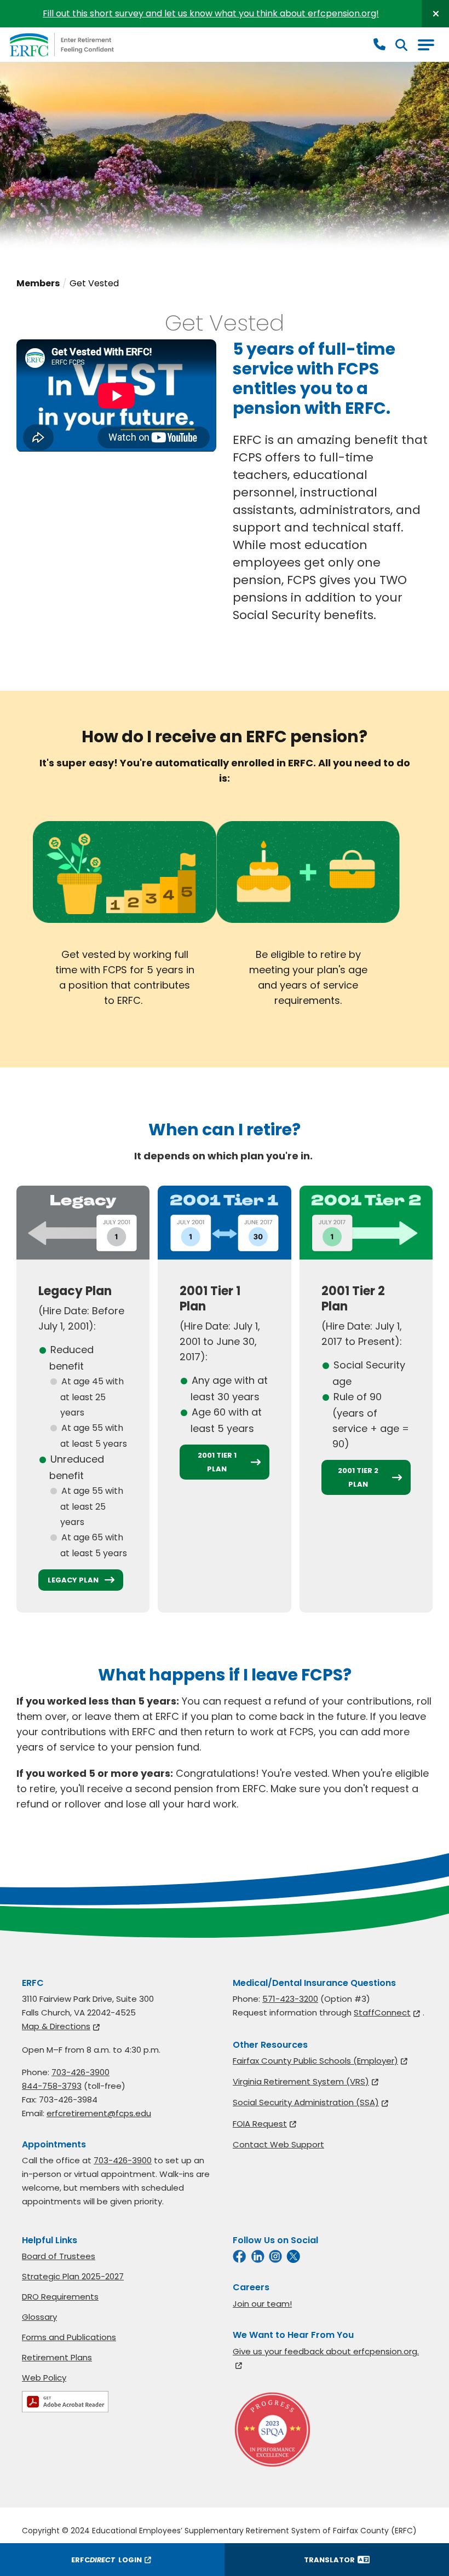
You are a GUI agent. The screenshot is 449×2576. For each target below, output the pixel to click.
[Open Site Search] (401, 45)
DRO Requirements (60, 2297)
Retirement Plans (57, 2357)
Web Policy (44, 2378)
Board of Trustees (59, 2256)
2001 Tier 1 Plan (217, 1462)
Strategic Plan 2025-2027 (73, 2276)
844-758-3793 (52, 2086)
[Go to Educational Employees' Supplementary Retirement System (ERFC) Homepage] (62, 45)
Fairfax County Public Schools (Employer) (315, 2061)
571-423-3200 (290, 1999)
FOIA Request (260, 2124)
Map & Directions (56, 2026)
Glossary (39, 2317)
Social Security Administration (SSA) (306, 2102)
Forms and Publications (69, 2337)
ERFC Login (107, 2560)
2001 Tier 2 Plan (358, 1477)
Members (38, 283)
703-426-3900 (80, 2072)
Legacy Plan (73, 1580)
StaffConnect (382, 2012)
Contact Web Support (278, 2144)
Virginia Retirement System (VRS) (301, 2081)
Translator (329, 2560)
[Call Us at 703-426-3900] (379, 45)
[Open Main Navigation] (426, 45)
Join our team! (262, 2304)
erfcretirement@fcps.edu (99, 2113)
